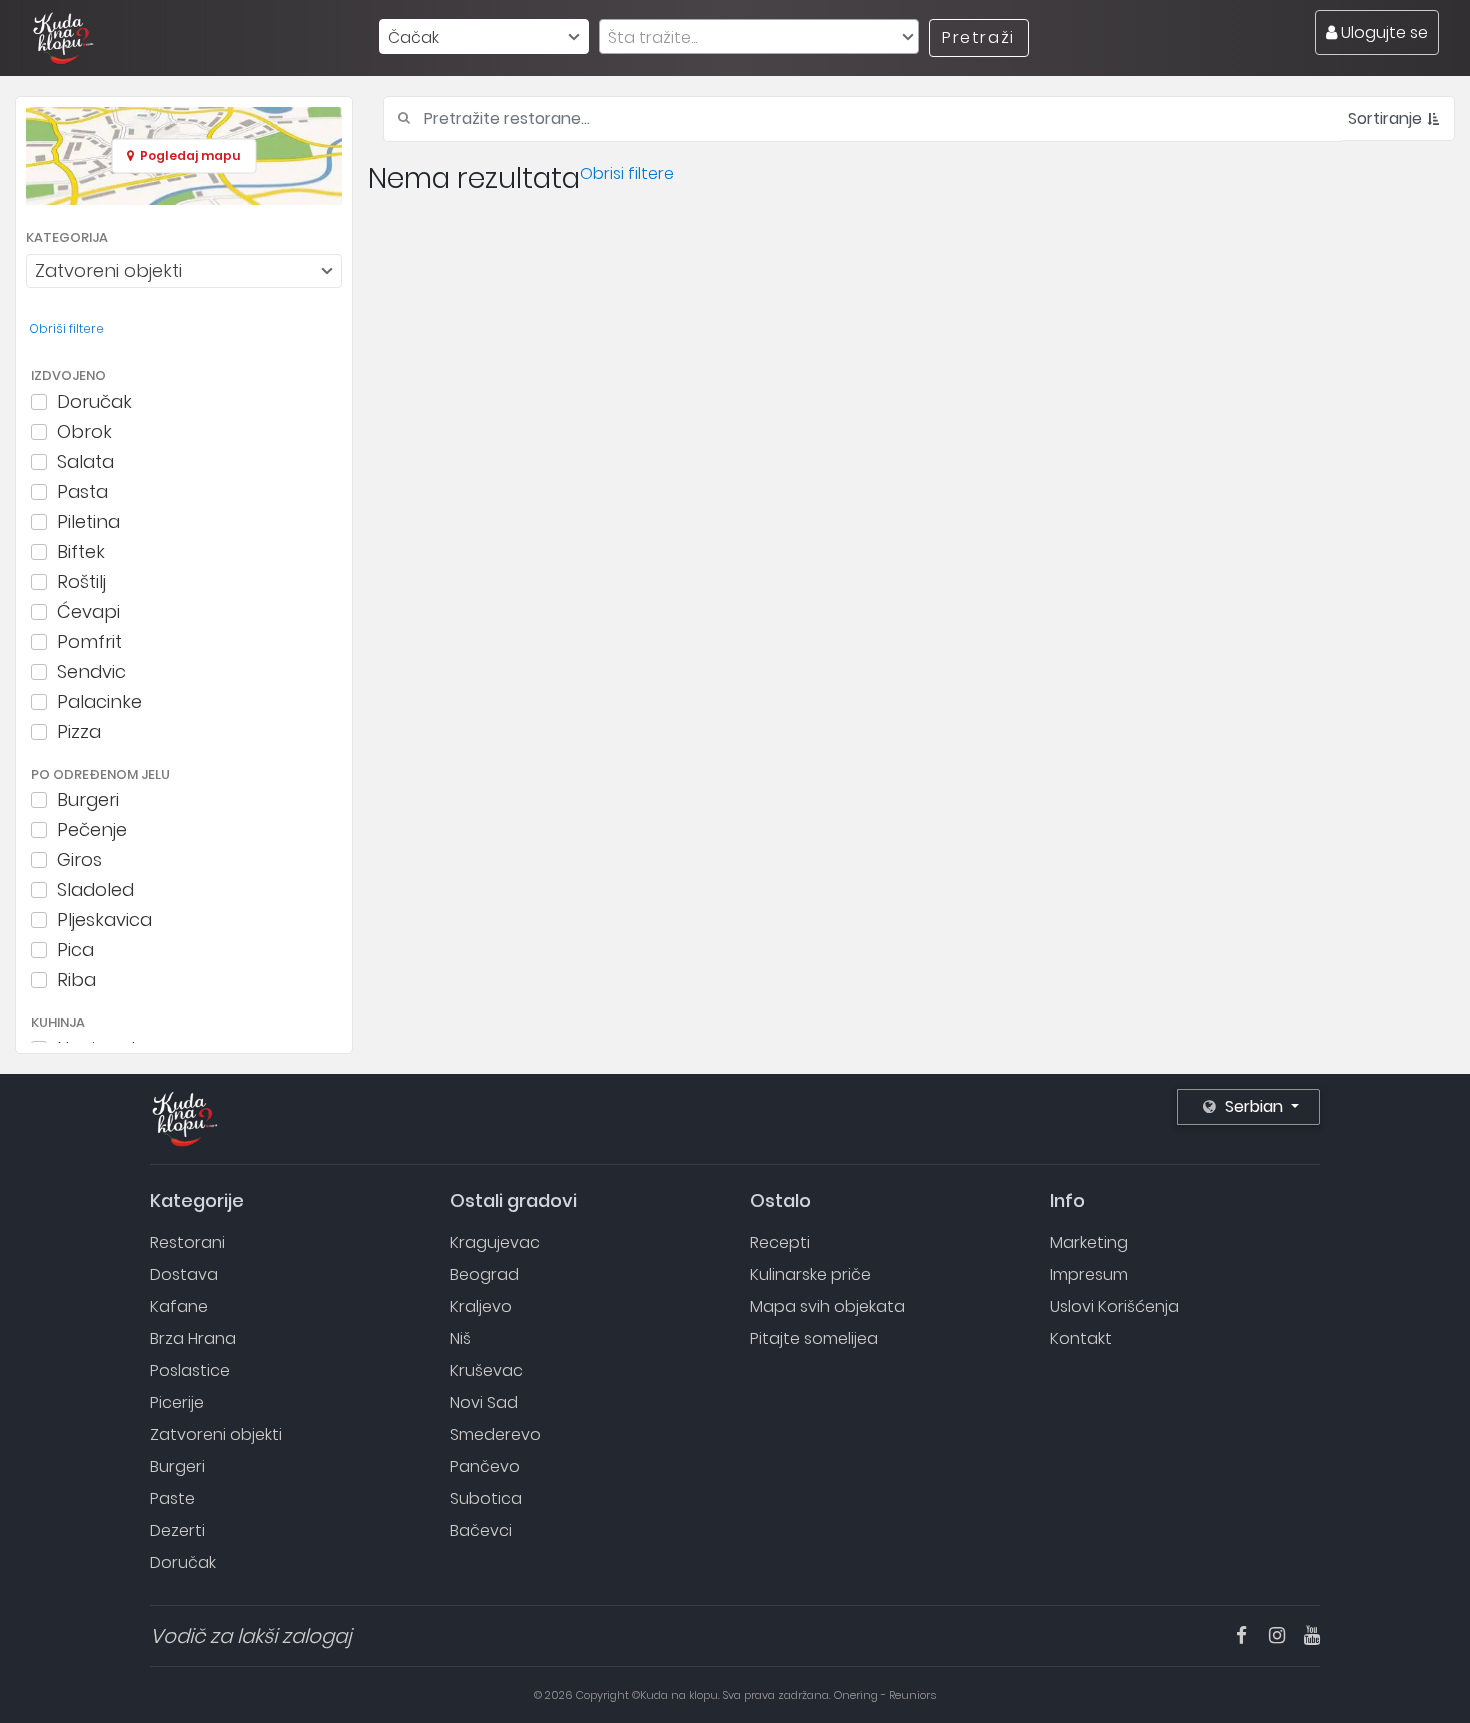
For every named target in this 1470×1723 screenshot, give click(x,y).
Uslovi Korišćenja (1114, 1306)
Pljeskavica (104, 920)
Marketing (1089, 1242)
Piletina (88, 522)
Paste (172, 1498)
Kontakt (1081, 1338)
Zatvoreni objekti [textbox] (108, 270)
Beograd (484, 1274)
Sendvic (91, 672)
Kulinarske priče (810, 1274)
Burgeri (88, 800)
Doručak (94, 402)
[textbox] (759, 37)
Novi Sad (484, 1402)
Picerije (177, 1402)
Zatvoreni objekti (216, 1434)
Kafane (179, 1306)
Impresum (1089, 1274)
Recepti (780, 1242)
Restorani (187, 1242)
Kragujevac (495, 1242)
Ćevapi (88, 612)
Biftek (81, 552)
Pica (75, 950)
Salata (85, 462)
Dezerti (177, 1530)
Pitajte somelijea (814, 1338)
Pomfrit (89, 642)
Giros (79, 860)
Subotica (486, 1498)
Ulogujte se (1382, 32)
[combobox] (484, 36)
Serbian (1254, 1106)
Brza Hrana (193, 1338)
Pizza (79, 732)
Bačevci (481, 1530)
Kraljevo (481, 1306)
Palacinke (99, 702)
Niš (460, 1338)
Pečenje (92, 830)
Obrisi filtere (627, 173)
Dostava (184, 1274)
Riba (76, 980)
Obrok (84, 432)
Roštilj (81, 582)
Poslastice (190, 1370)
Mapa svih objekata (827, 1306)
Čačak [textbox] (413, 37)
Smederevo (495, 1434)
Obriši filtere (66, 328)
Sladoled (95, 890)
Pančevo (485, 1466)
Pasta (82, 492)
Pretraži (978, 37)
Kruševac (486, 1370)
